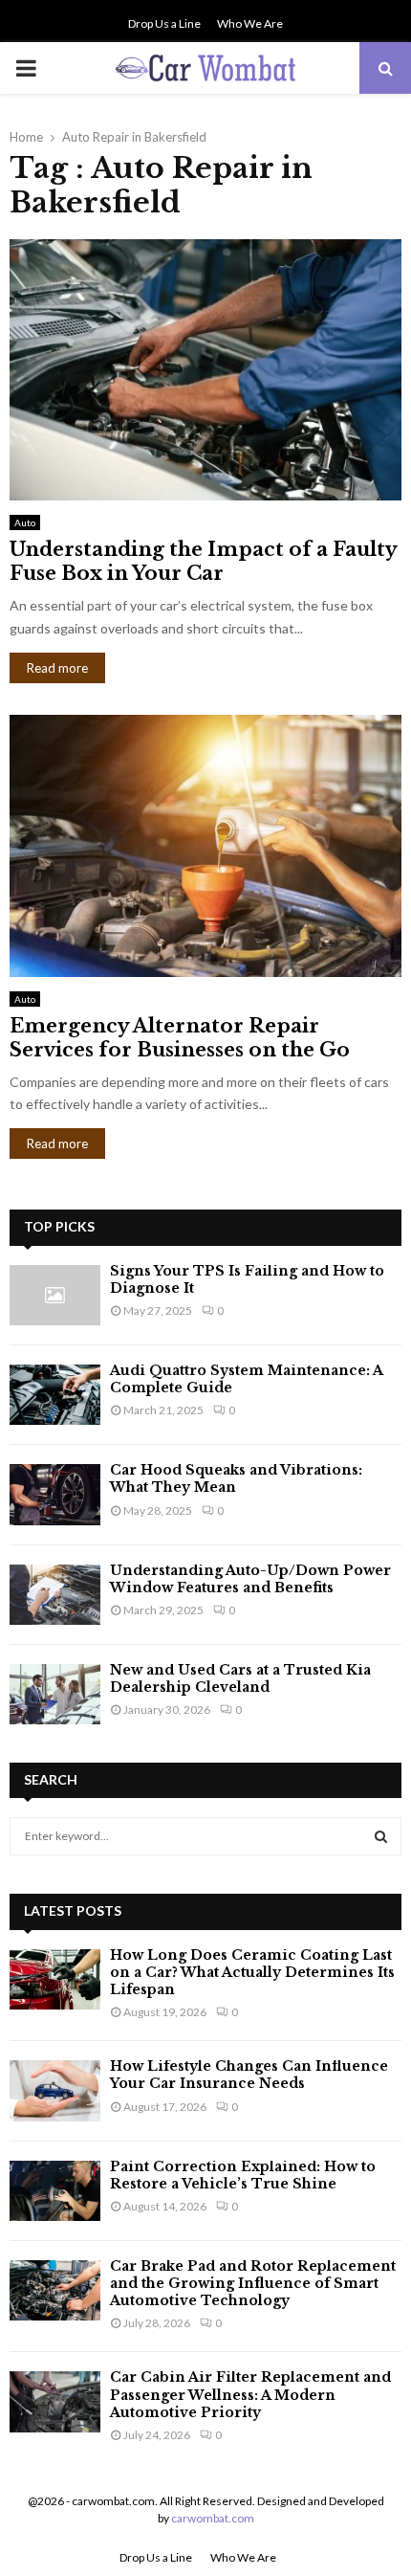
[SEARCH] (381, 1836)
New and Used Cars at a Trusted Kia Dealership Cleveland (240, 1678)
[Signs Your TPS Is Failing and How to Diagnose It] (55, 1295)
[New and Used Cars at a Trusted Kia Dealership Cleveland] (55, 1694)
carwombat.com (213, 2518)
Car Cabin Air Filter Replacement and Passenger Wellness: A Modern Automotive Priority (250, 2394)
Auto (25, 522)
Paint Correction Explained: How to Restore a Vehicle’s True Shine (243, 2175)
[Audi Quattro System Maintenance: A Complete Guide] (55, 1395)
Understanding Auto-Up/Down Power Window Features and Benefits (250, 1579)
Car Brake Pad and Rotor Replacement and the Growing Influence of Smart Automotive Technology (253, 2283)
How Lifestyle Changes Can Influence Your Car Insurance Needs (249, 2075)
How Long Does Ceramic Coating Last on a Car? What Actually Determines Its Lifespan (252, 1972)
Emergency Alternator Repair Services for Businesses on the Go (180, 1038)
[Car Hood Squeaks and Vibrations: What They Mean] (55, 1494)
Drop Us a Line (164, 23)
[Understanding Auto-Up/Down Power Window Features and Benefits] (55, 1595)
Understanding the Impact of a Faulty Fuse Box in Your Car (203, 561)
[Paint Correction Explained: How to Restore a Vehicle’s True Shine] (55, 2191)
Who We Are (250, 23)
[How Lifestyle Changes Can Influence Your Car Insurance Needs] (55, 2090)
